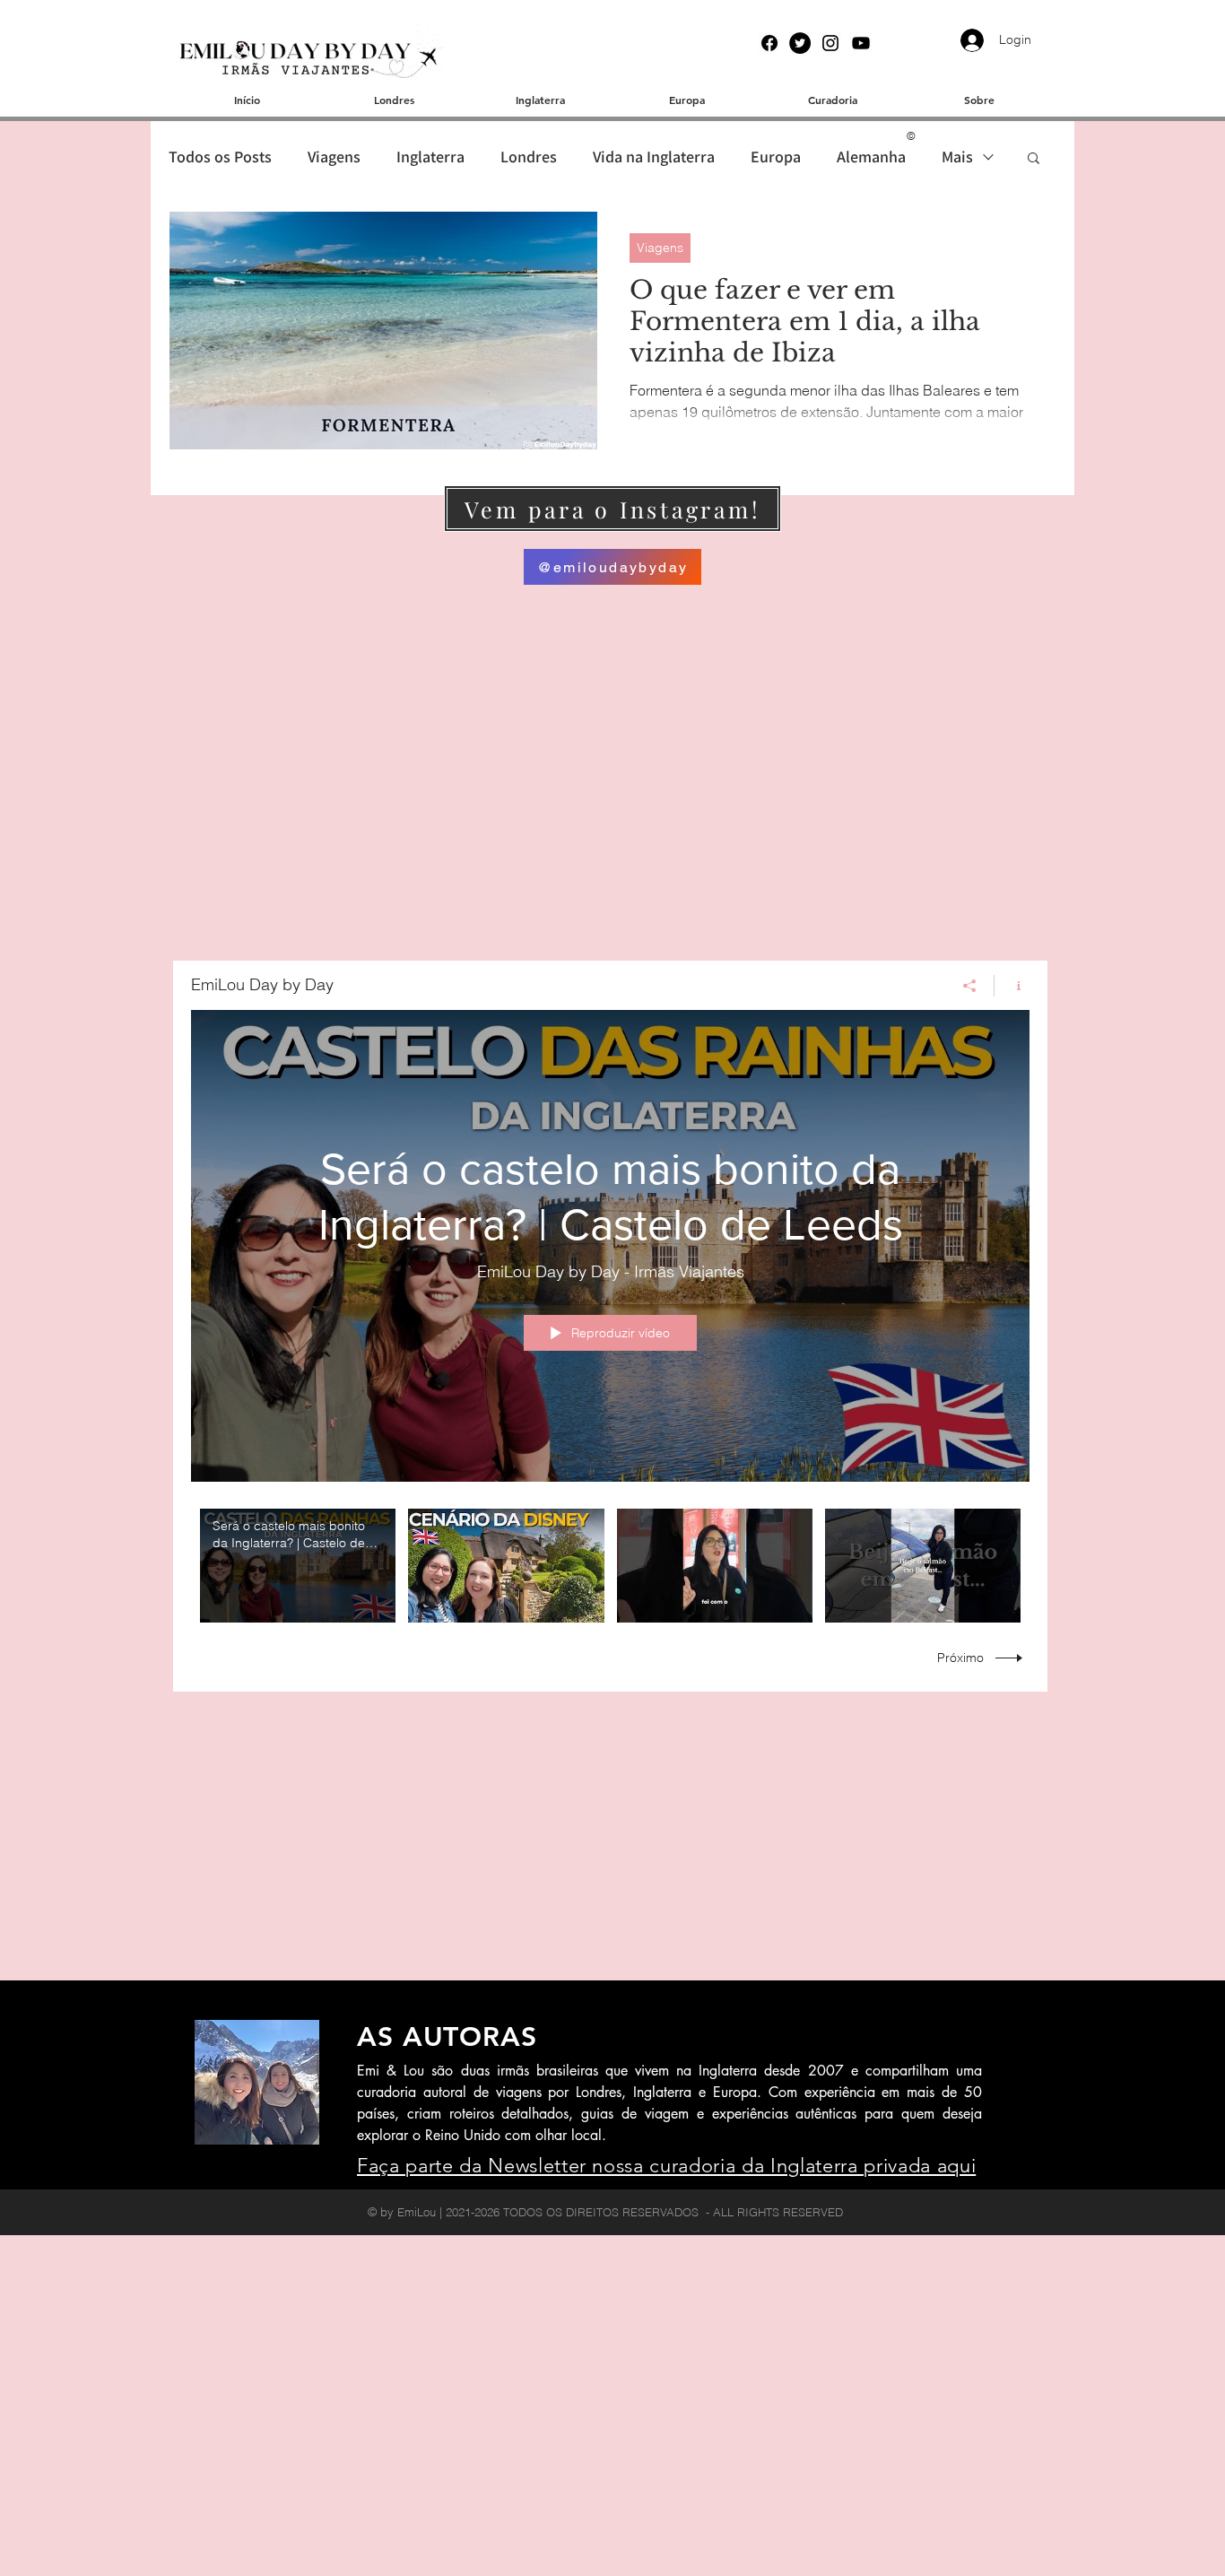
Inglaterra (430, 157)
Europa (776, 157)
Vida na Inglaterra (654, 157)
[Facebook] (769, 43)
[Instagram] (830, 43)
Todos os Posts (220, 157)
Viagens (334, 157)
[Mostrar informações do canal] (1012, 986)
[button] (1034, 159)
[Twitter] (800, 43)
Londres (529, 157)
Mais (957, 157)
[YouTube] (861, 43)
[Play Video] (298, 1566)
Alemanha (871, 157)
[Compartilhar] (970, 986)
